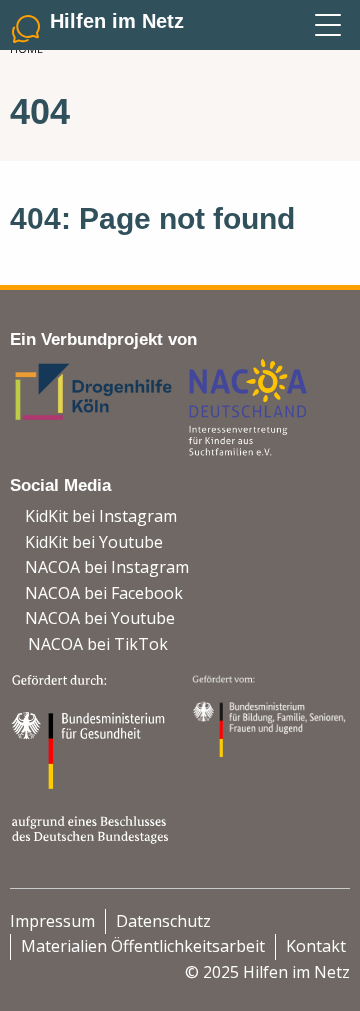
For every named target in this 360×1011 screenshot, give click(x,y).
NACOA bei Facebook (104, 593)
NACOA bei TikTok (98, 644)
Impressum (52, 921)
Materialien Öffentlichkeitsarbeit (143, 946)
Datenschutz (163, 921)
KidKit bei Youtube (94, 542)
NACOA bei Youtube (100, 618)
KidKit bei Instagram (101, 516)
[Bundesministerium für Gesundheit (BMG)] (92, 757)
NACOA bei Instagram (107, 567)
